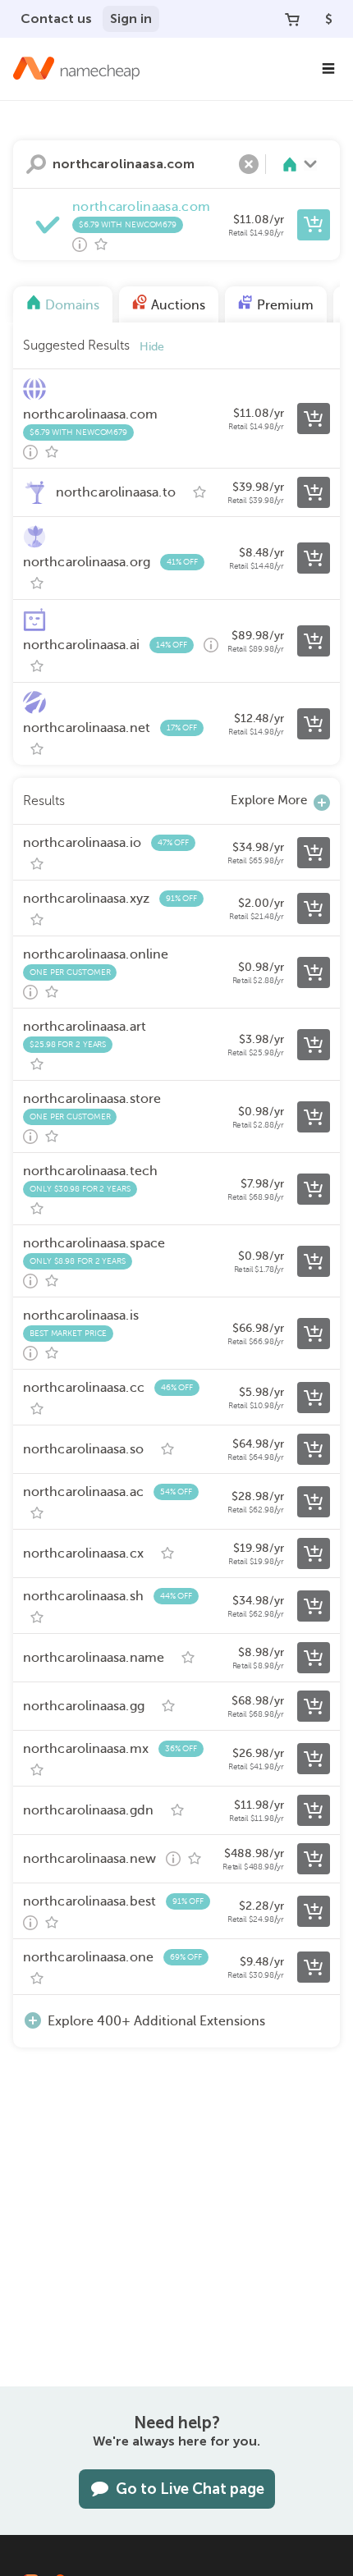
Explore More (269, 800)
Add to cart (314, 225)
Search (36, 164)
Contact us (56, 18)
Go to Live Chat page (190, 2489)
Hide (152, 347)
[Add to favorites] (101, 245)
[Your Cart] (292, 19)
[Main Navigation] (328, 69)
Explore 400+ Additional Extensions (156, 2021)
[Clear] (249, 164)
